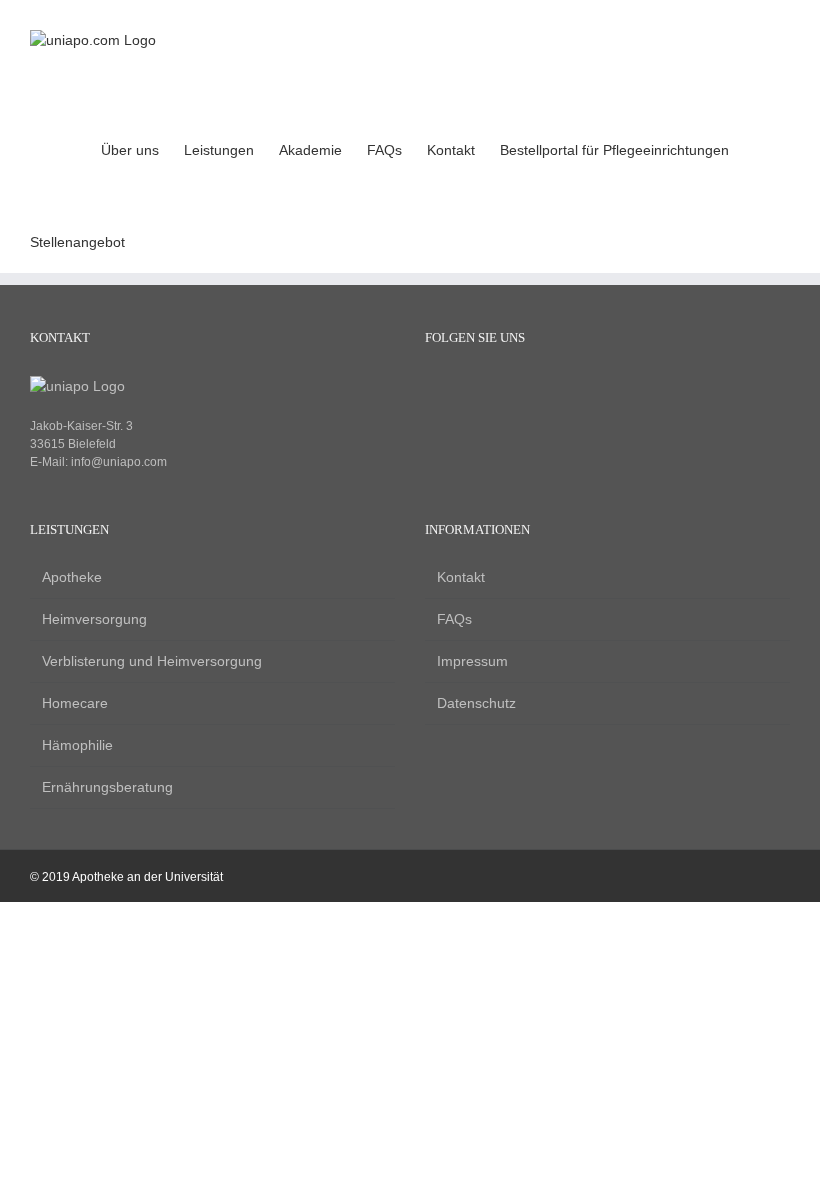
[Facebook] (434, 388)
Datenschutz (476, 703)
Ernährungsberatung (107, 787)
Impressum (472, 661)
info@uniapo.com (119, 462)
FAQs (454, 619)
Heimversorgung (94, 619)
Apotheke (72, 577)
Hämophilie (77, 745)
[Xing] (502, 388)
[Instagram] (468, 388)
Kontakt (461, 577)
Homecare (75, 703)
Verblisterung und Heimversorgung (152, 661)
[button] (759, 147)
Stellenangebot (77, 242)
